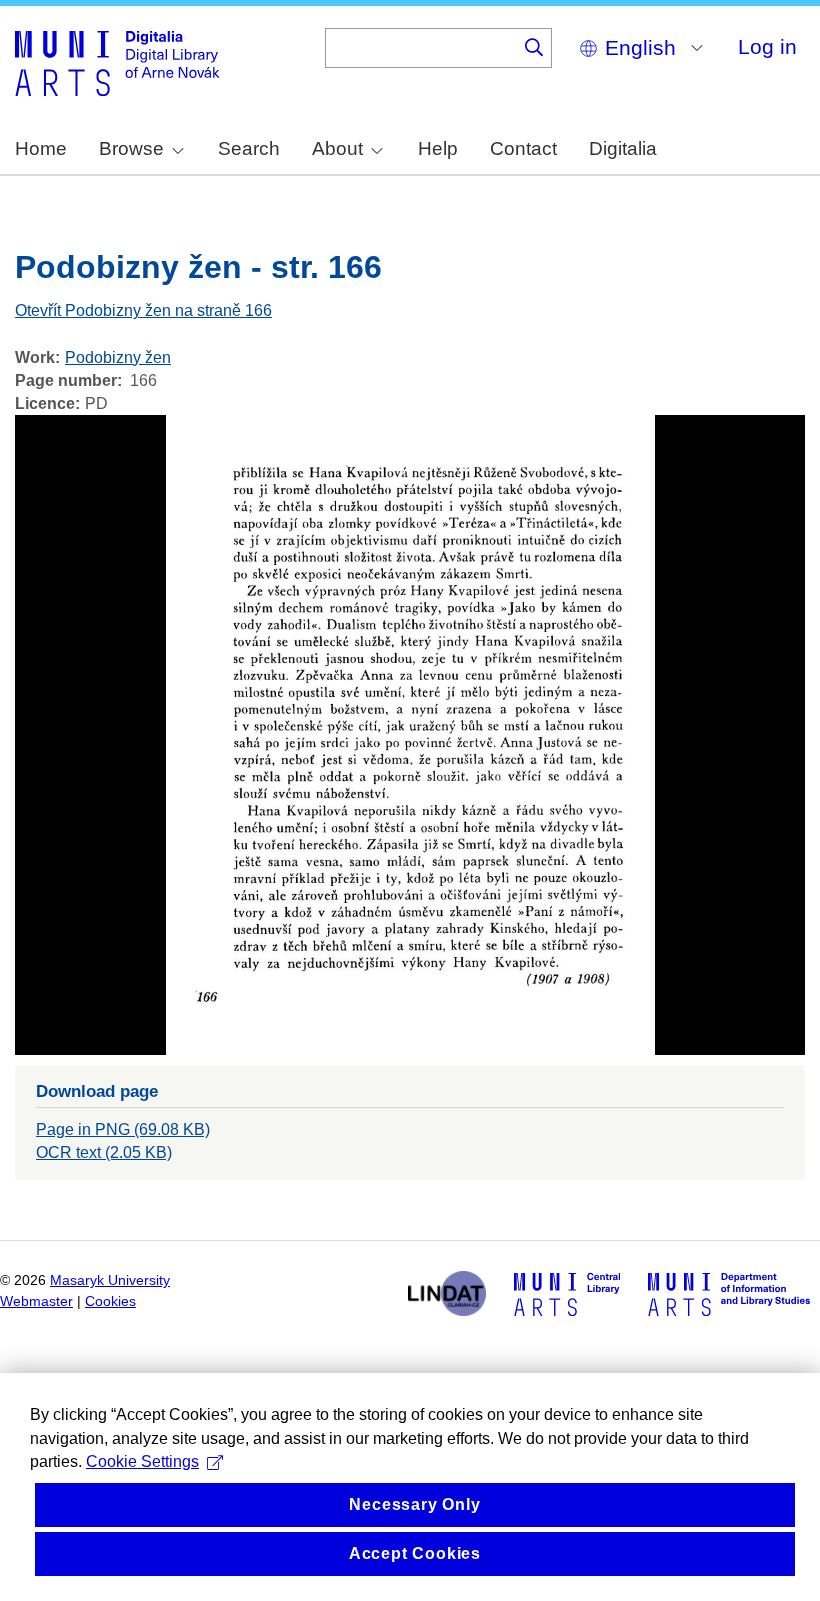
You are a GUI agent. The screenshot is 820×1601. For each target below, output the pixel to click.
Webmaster (36, 1301)
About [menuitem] (337, 148)
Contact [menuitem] (523, 148)
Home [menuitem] (41, 148)
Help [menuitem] (438, 148)
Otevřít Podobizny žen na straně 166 (143, 310)
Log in (767, 46)
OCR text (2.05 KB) (104, 1152)
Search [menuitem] (249, 148)
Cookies (110, 1301)
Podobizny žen (118, 357)
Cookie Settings (142, 1461)
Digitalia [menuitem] (623, 148)
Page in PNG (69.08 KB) (123, 1129)
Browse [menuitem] (131, 148)
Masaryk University (110, 1280)
